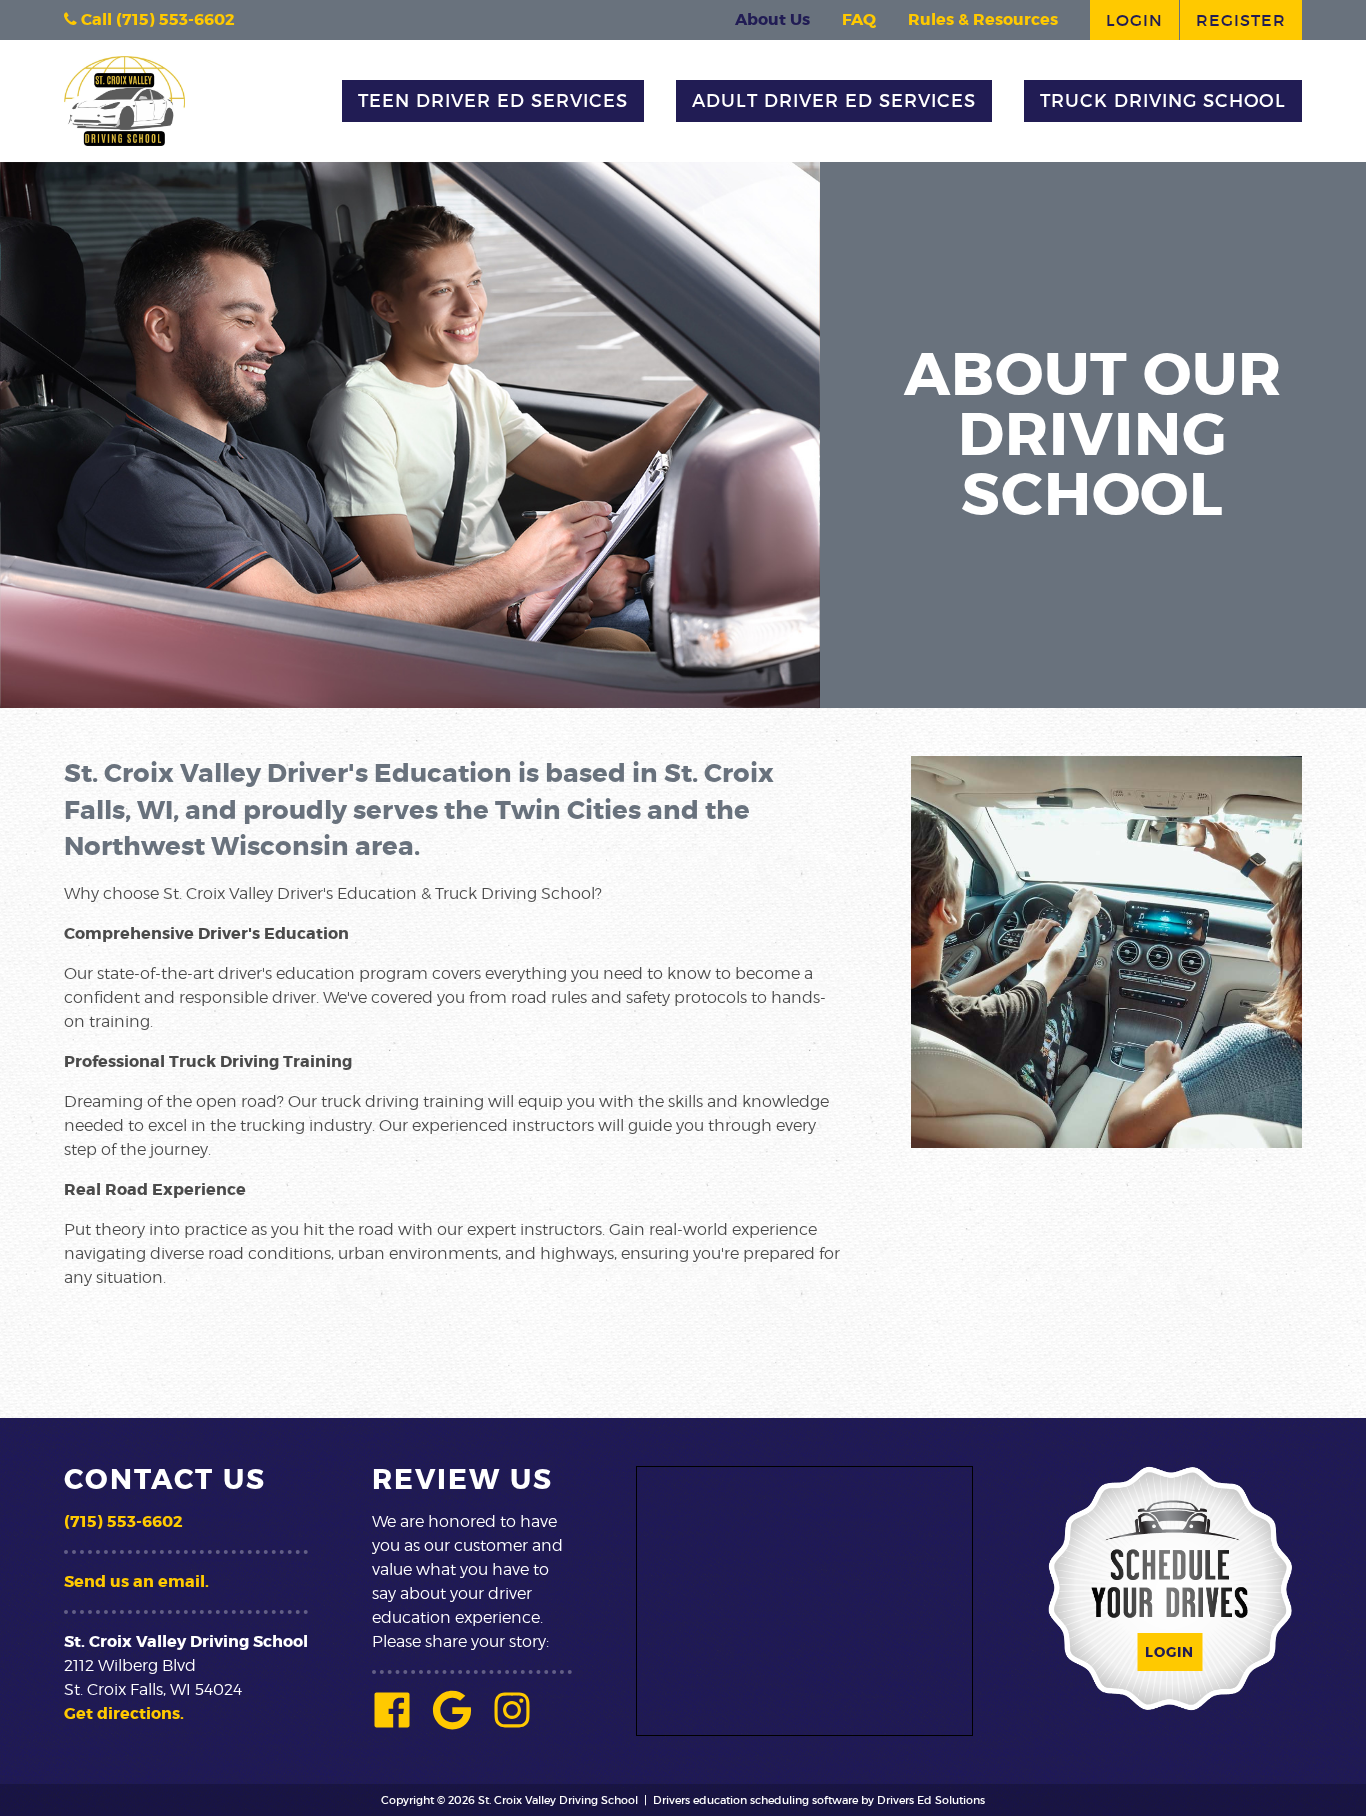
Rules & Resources (983, 19)
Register (1241, 20)
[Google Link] (460, 1724)
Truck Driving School (1163, 101)
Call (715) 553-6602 (156, 19)
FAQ (859, 19)
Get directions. (124, 1713)
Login (1134, 20)
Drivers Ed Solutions (931, 1800)
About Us (772, 19)
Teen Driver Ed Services (493, 101)
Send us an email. (136, 1581)
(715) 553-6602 (123, 1521)
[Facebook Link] (400, 1724)
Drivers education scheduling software (755, 1800)
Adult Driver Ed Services (834, 101)
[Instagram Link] (520, 1724)
